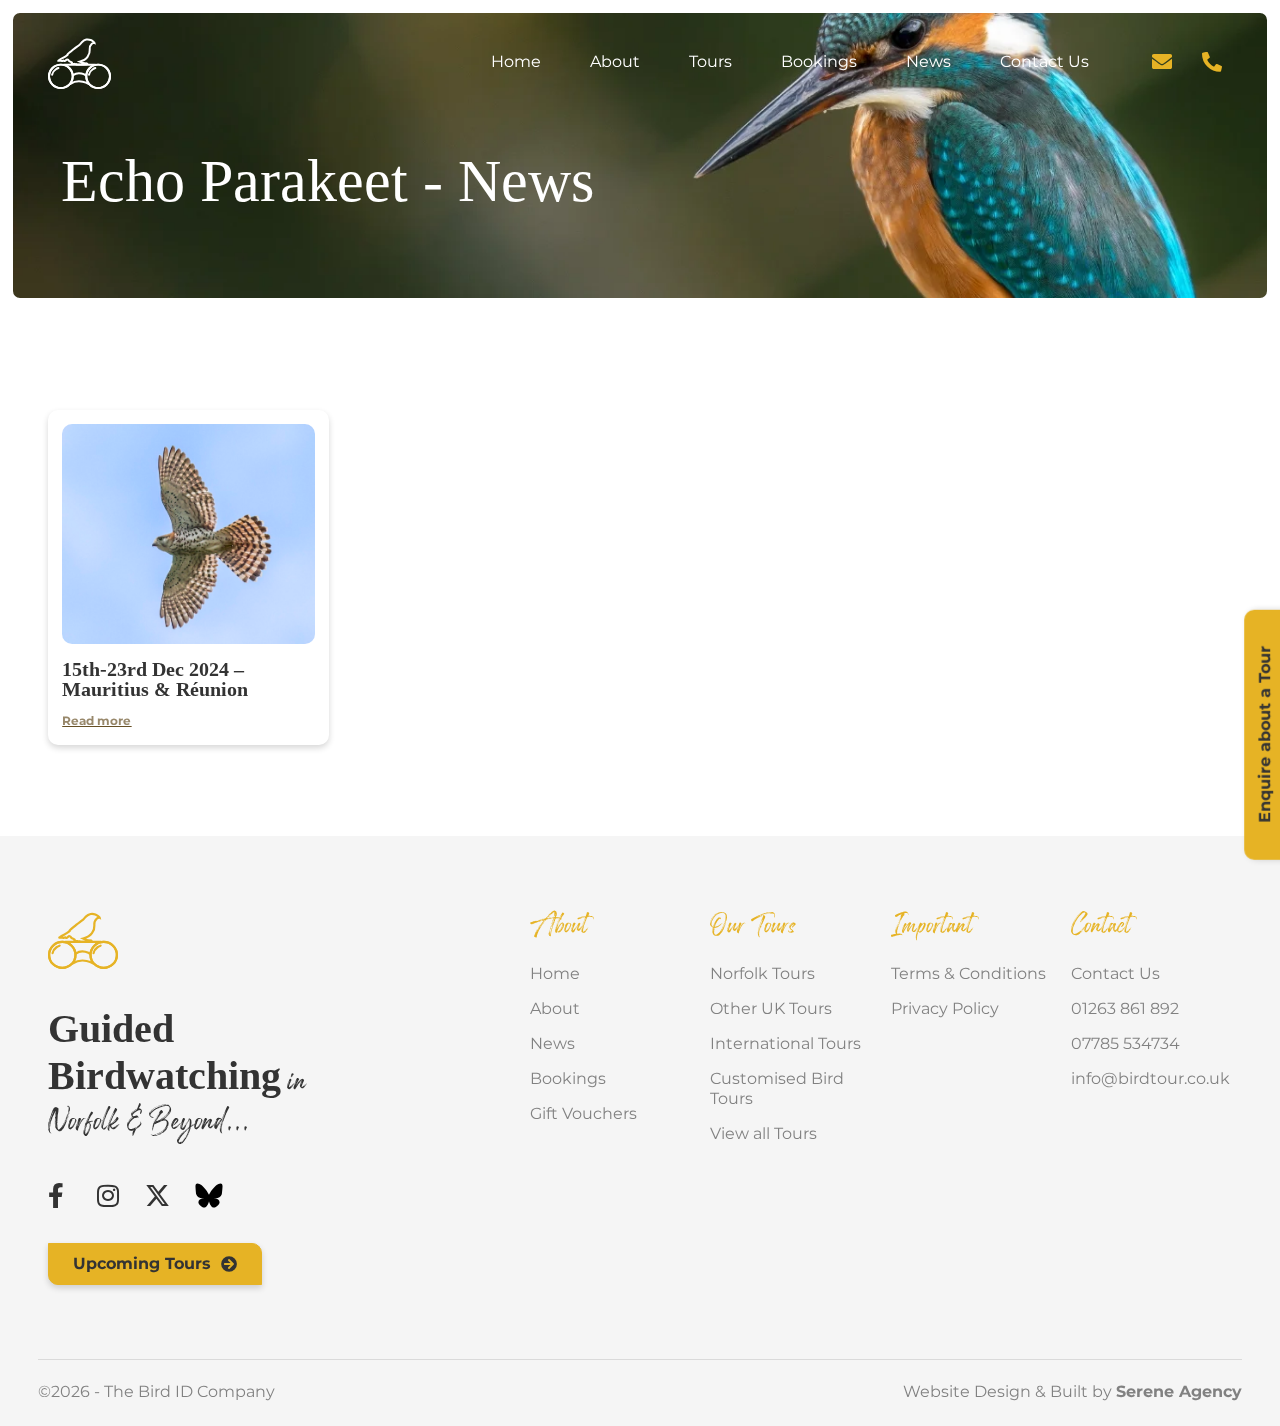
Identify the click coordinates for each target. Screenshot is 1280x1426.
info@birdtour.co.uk (1145, 1078)
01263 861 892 (1125, 1008)
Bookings (819, 61)
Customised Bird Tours (777, 1088)
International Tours (785, 1043)
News (928, 61)
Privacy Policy (945, 1008)
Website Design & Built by (1072, 1391)
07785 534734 (1125, 1043)
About (615, 61)
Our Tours (753, 927)
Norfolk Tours (762, 973)
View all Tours (763, 1133)
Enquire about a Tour (1264, 734)
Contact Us (1044, 61)
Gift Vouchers (583, 1113)
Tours (710, 61)
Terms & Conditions (968, 973)
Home (516, 61)
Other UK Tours (771, 1008)
